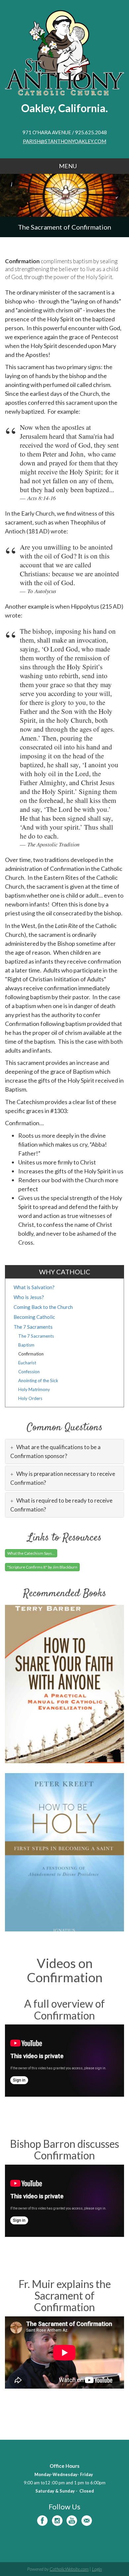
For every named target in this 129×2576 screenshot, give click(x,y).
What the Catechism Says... (31, 1553)
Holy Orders (30, 1398)
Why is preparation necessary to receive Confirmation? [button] (63, 1478)
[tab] (64, 1451)
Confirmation (31, 1354)
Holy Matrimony (34, 1389)
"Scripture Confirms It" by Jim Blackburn (42, 1567)
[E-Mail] (87, 2521)
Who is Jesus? (29, 1297)
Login (97, 2569)
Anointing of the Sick (38, 1381)
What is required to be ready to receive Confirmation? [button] (61, 1505)
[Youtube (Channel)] (72, 2521)
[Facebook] (42, 2521)
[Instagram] (57, 2521)
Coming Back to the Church (43, 1307)
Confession (29, 1372)
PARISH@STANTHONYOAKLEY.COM (64, 141)
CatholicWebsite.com (69, 2569)
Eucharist (27, 1363)
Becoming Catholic (34, 1317)
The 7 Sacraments (33, 1327)
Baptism (26, 1345)
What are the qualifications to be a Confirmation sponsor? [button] (55, 1451)
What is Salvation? (34, 1287)
